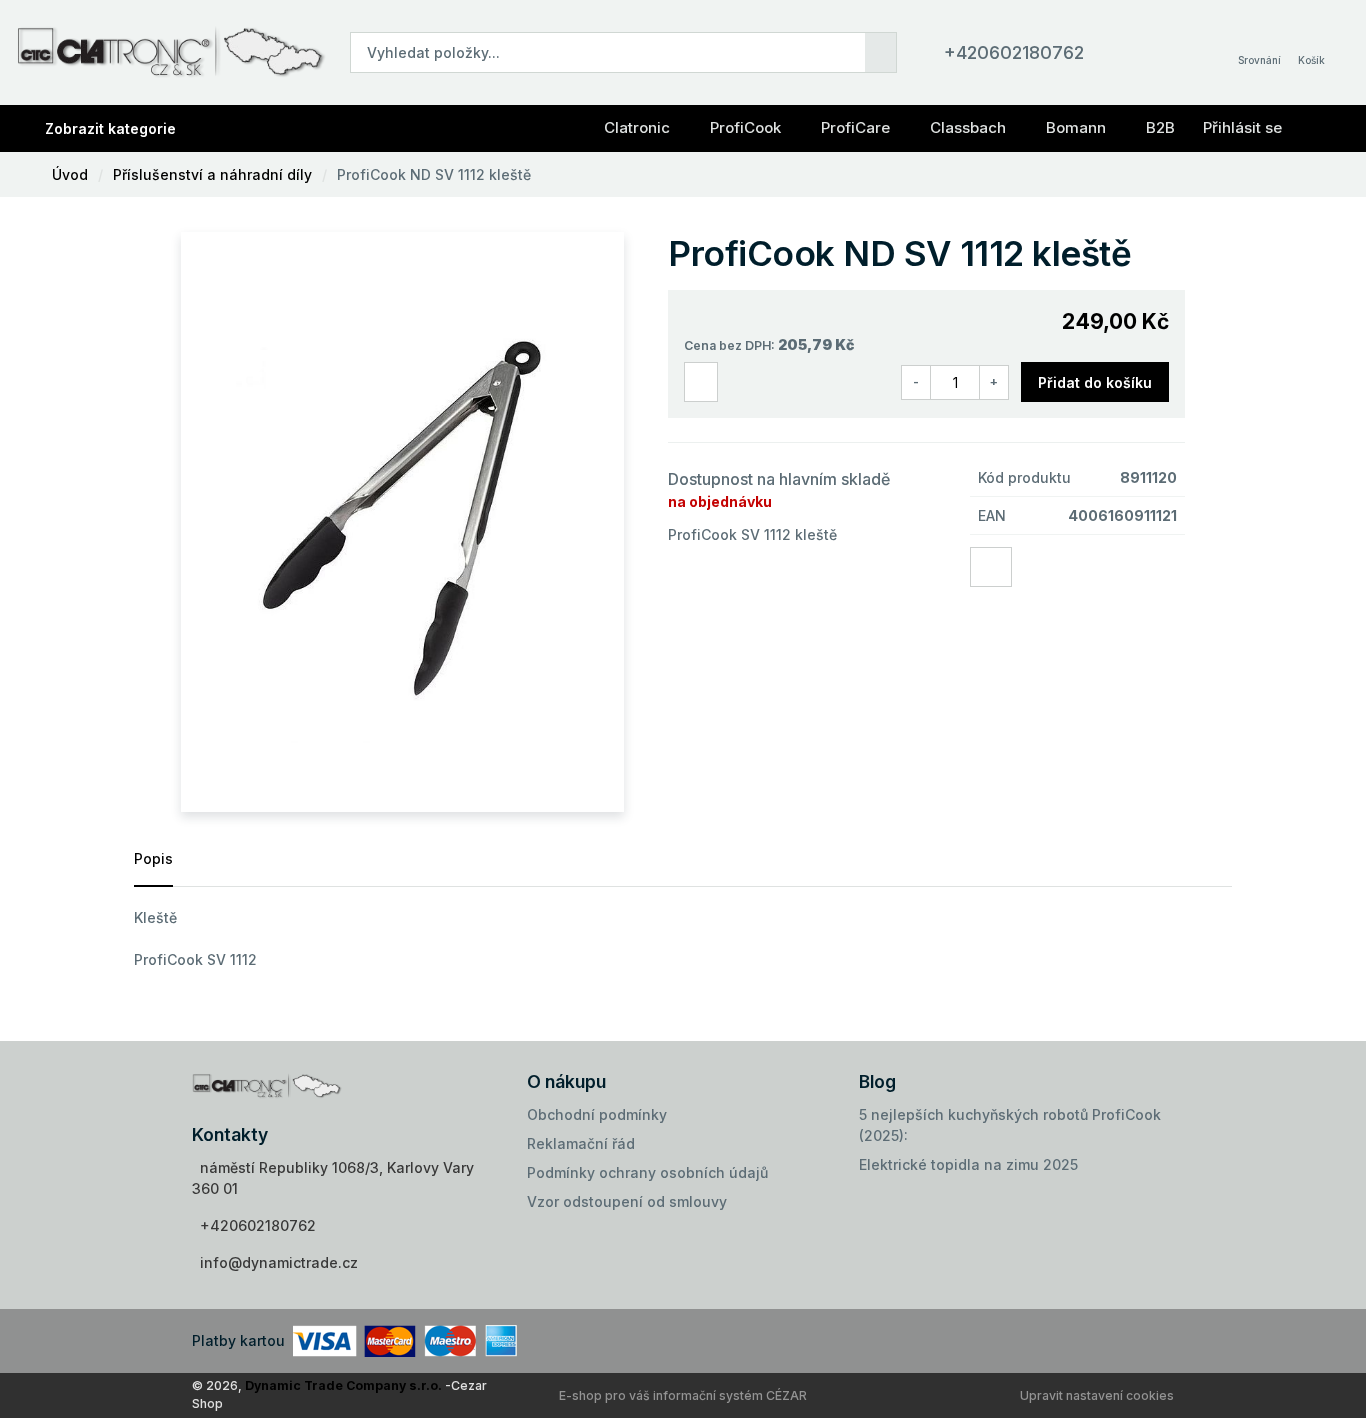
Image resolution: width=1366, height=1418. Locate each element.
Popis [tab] (153, 858)
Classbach (968, 127)
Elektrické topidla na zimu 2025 (968, 1164)
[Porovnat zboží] (701, 382)
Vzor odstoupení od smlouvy (627, 1201)
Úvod (70, 174)
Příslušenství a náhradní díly (212, 174)
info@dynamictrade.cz (279, 1262)
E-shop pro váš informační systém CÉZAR (683, 1395)
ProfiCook (745, 127)
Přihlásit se (1242, 127)
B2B (1160, 127)
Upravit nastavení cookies (1097, 1395)
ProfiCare (855, 127)
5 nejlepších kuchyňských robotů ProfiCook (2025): (1010, 1125)
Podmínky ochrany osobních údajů (647, 1172)
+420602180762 (1014, 52)
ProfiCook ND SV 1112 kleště (434, 174)
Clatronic (637, 127)
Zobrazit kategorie (110, 128)
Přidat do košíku (1095, 382)
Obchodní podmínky (597, 1114)
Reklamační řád (581, 1143)
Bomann (1076, 127)
